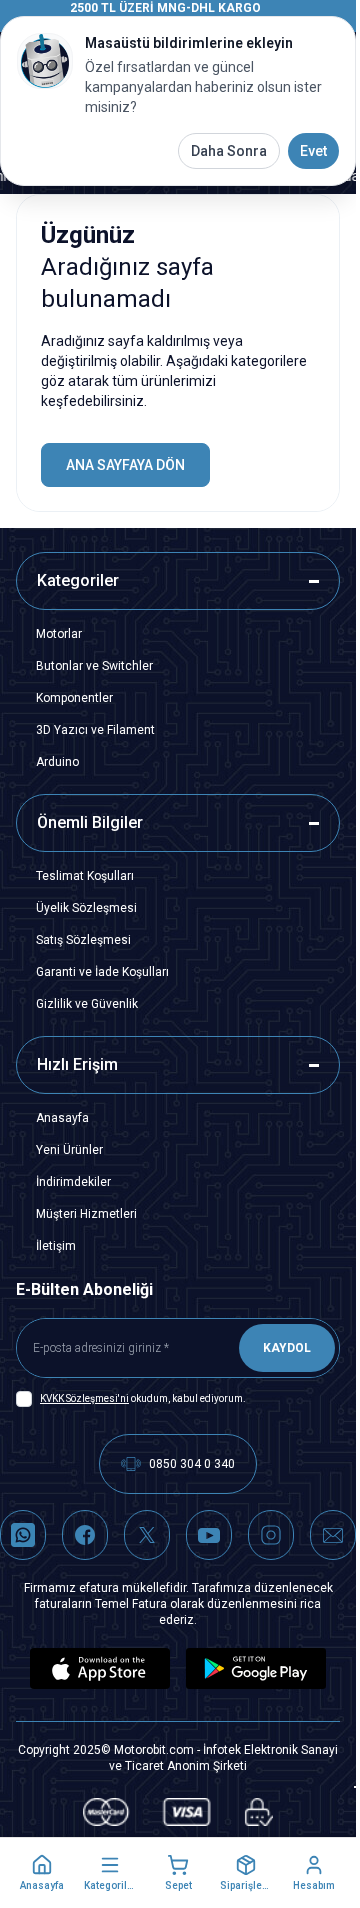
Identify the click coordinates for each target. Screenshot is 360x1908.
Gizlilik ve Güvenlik (87, 1004)
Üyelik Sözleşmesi (86, 908)
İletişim (56, 1246)
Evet (313, 151)
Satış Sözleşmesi (83, 940)
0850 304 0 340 (192, 1464)
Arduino (57, 762)
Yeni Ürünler (69, 1150)
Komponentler (74, 698)
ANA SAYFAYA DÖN (125, 465)
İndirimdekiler (73, 1182)
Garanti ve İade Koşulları (102, 972)
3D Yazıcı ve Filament (95, 730)
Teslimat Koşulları (85, 876)
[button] (42, 1873)
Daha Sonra (229, 151)
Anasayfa (62, 1118)
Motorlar (59, 634)
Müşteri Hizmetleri (86, 1214)
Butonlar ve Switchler (94, 666)
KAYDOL (287, 1348)
